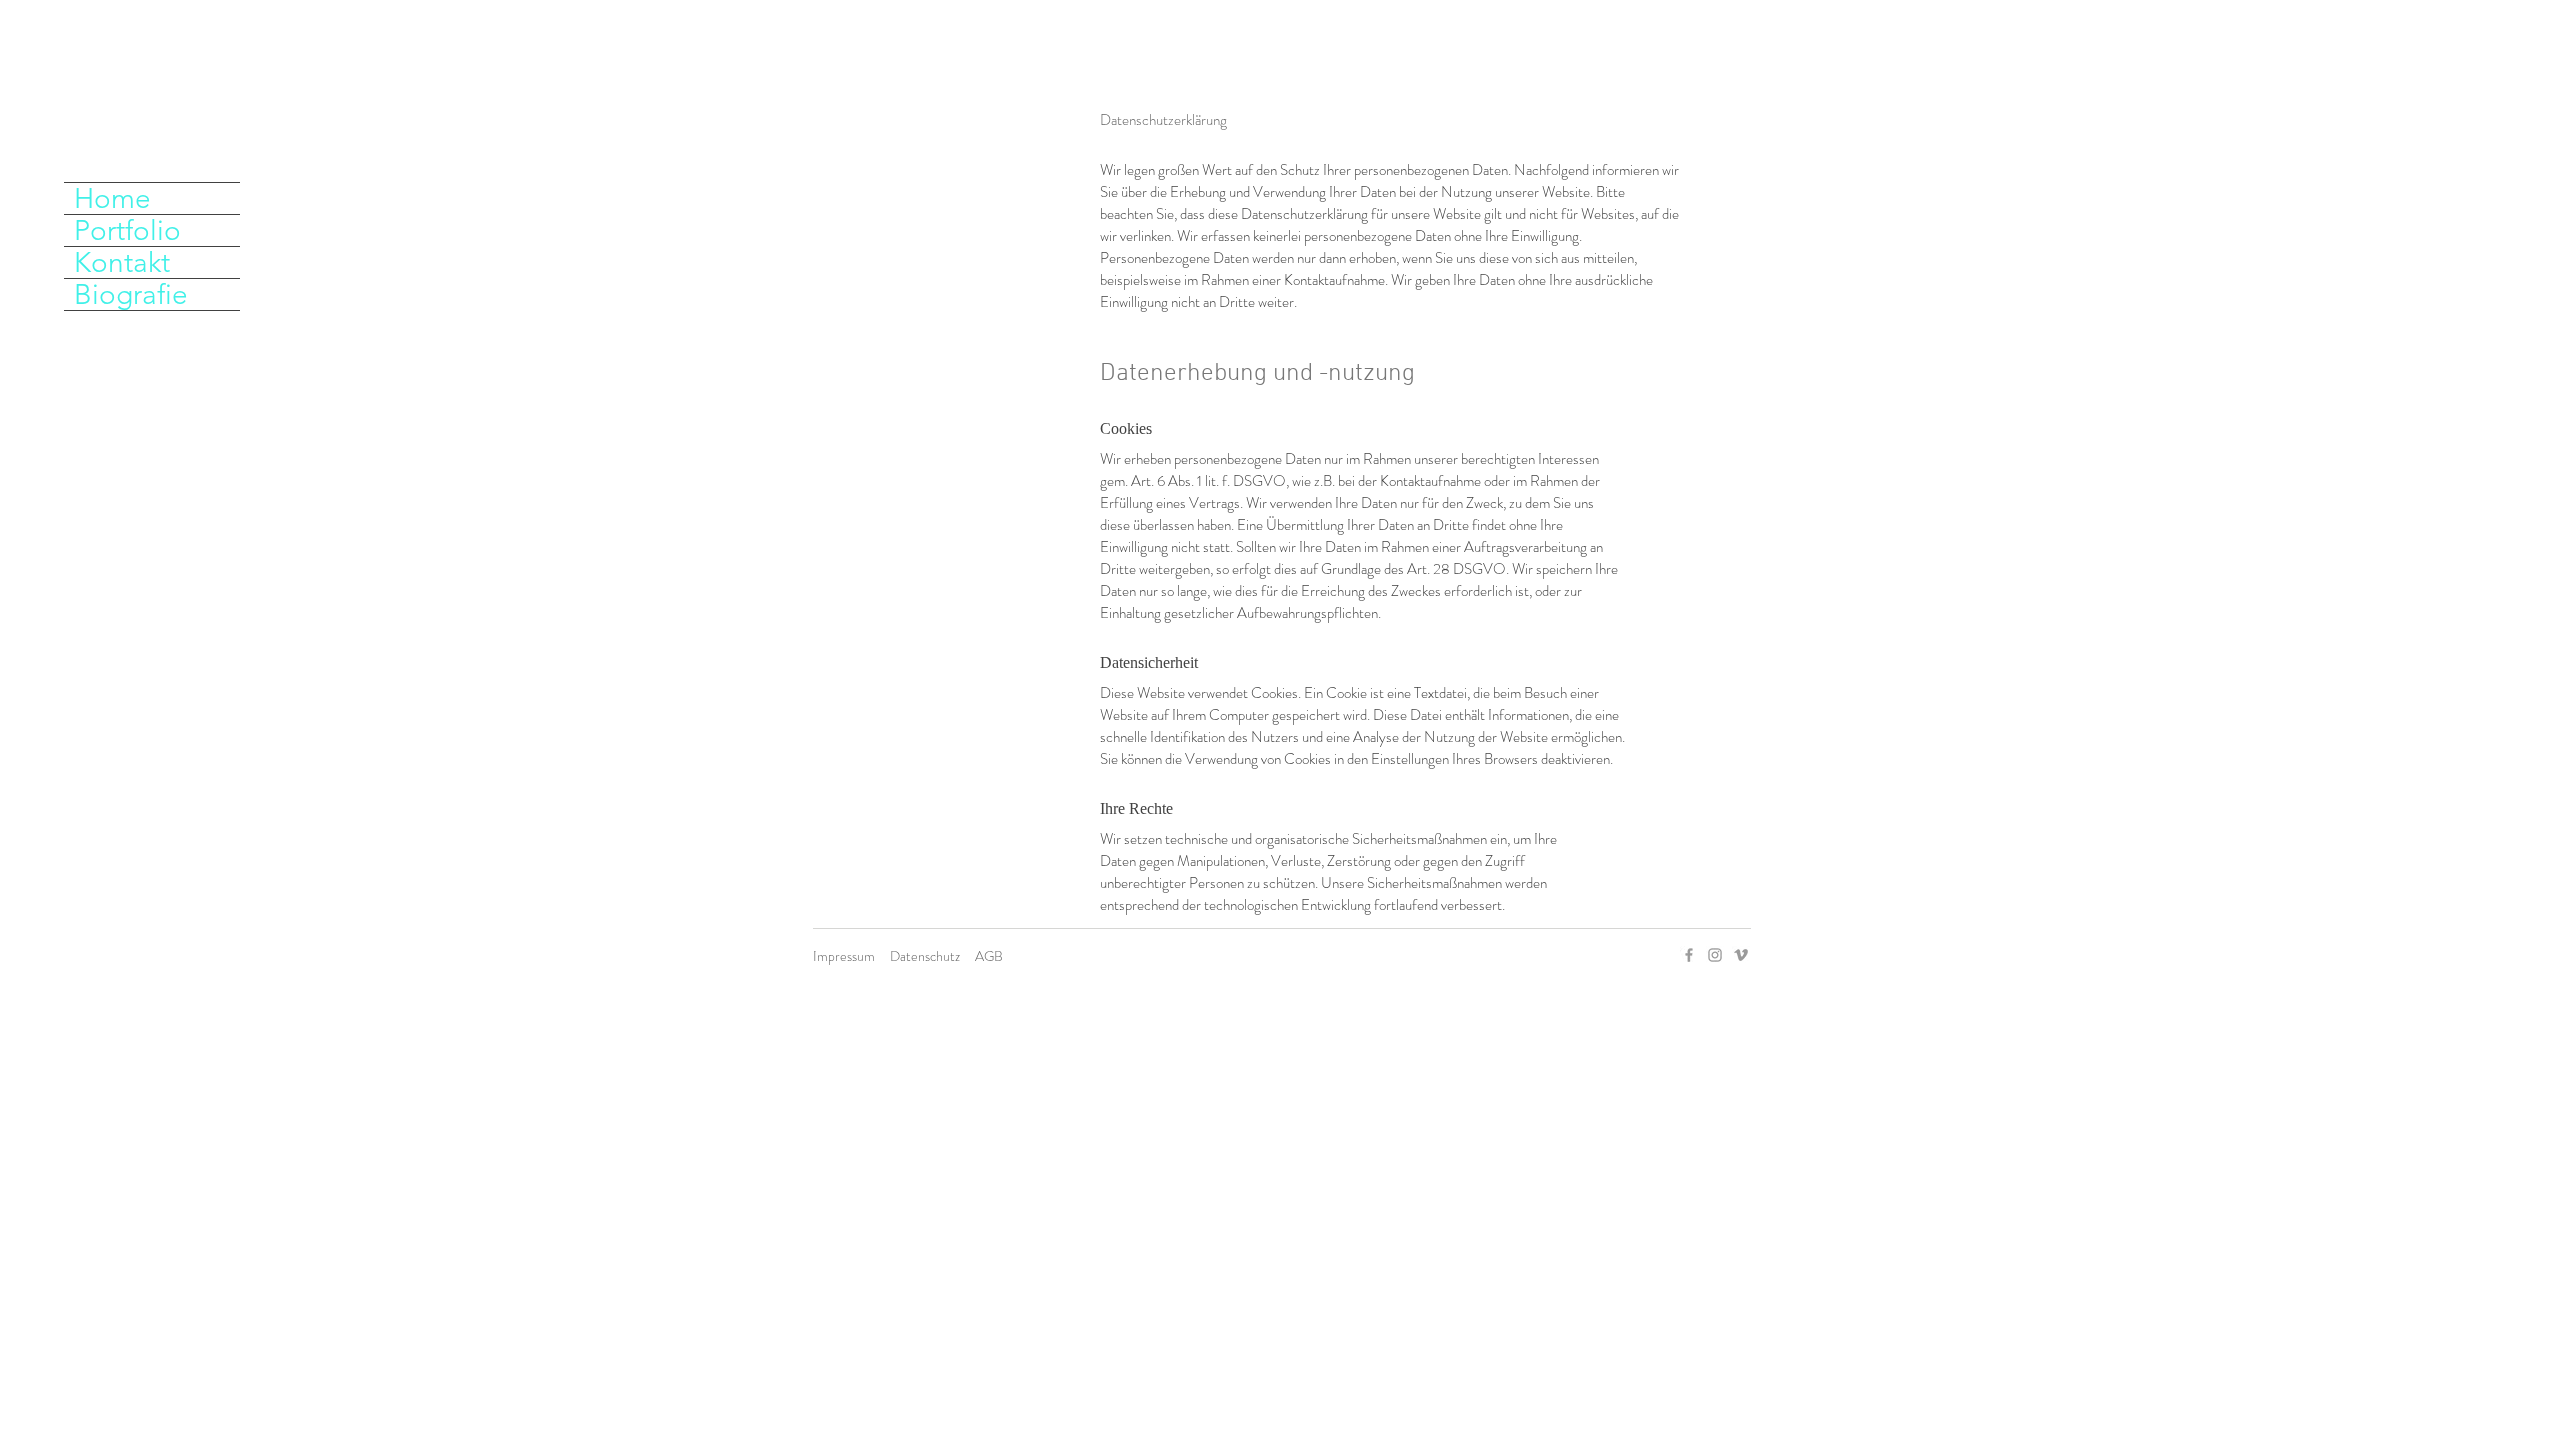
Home (112, 198)
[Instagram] (1715, 955)
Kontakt (122, 262)
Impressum (844, 956)
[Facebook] (1689, 955)
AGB (989, 956)
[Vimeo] (1741, 955)
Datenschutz (925, 956)
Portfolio (127, 230)
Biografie (131, 294)
